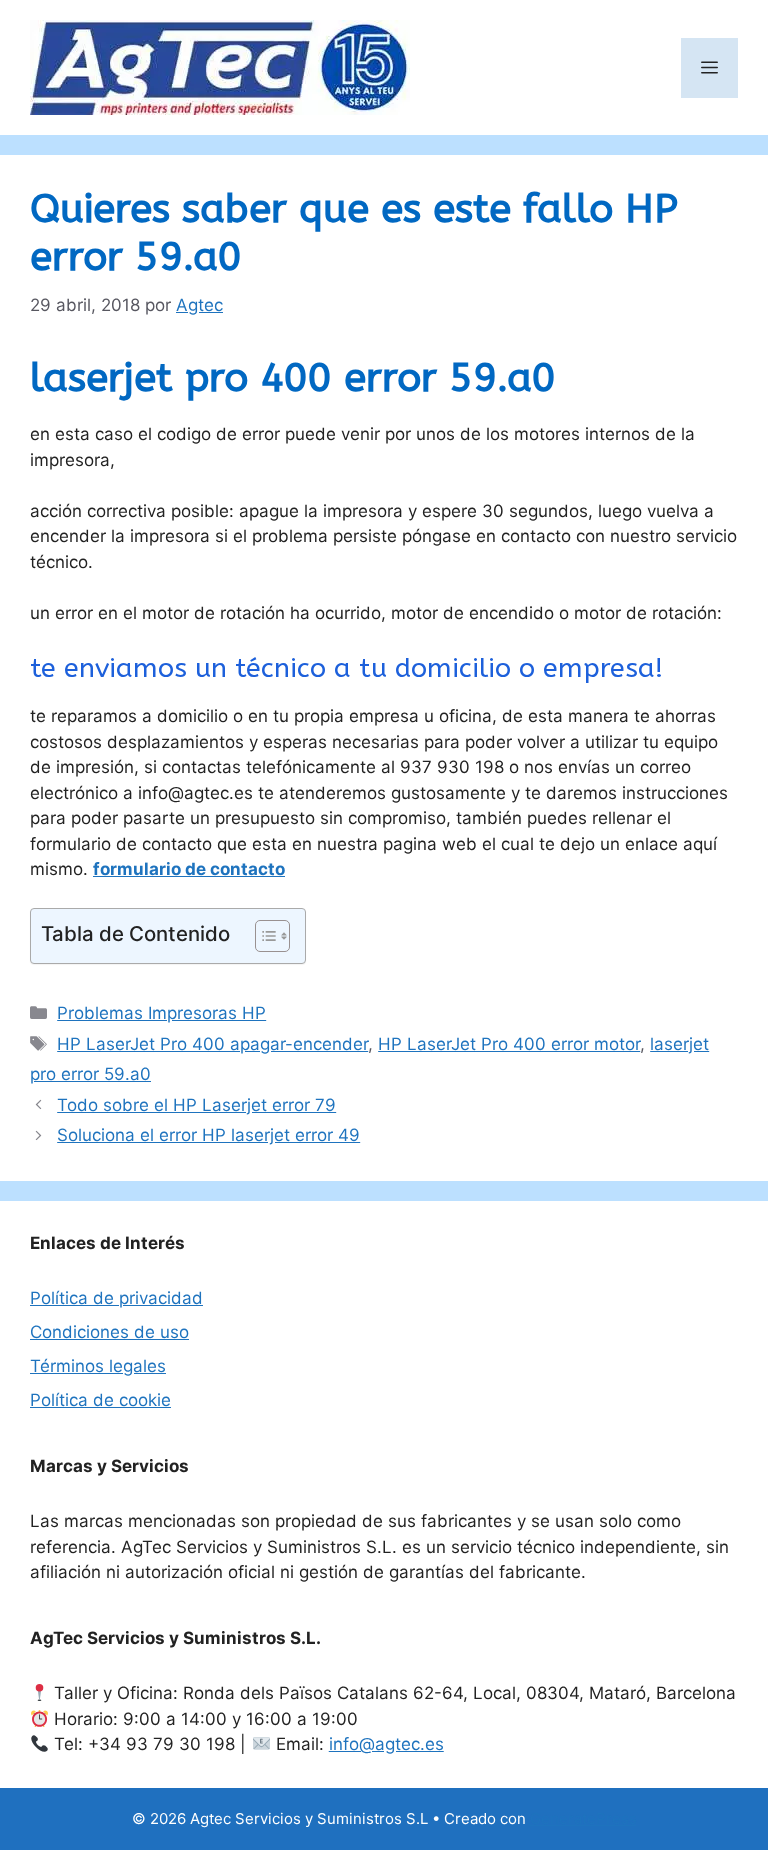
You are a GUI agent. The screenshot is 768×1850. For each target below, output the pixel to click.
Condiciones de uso (109, 1332)
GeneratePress (583, 1818)
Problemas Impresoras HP (161, 1013)
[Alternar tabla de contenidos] (262, 936)
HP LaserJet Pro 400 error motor (509, 1044)
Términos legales (98, 1366)
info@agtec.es (386, 1744)
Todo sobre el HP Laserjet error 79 (196, 1105)
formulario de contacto (189, 869)
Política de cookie (100, 1400)
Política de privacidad (116, 1298)
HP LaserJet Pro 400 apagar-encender (212, 1044)
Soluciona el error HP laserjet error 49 (208, 1135)
